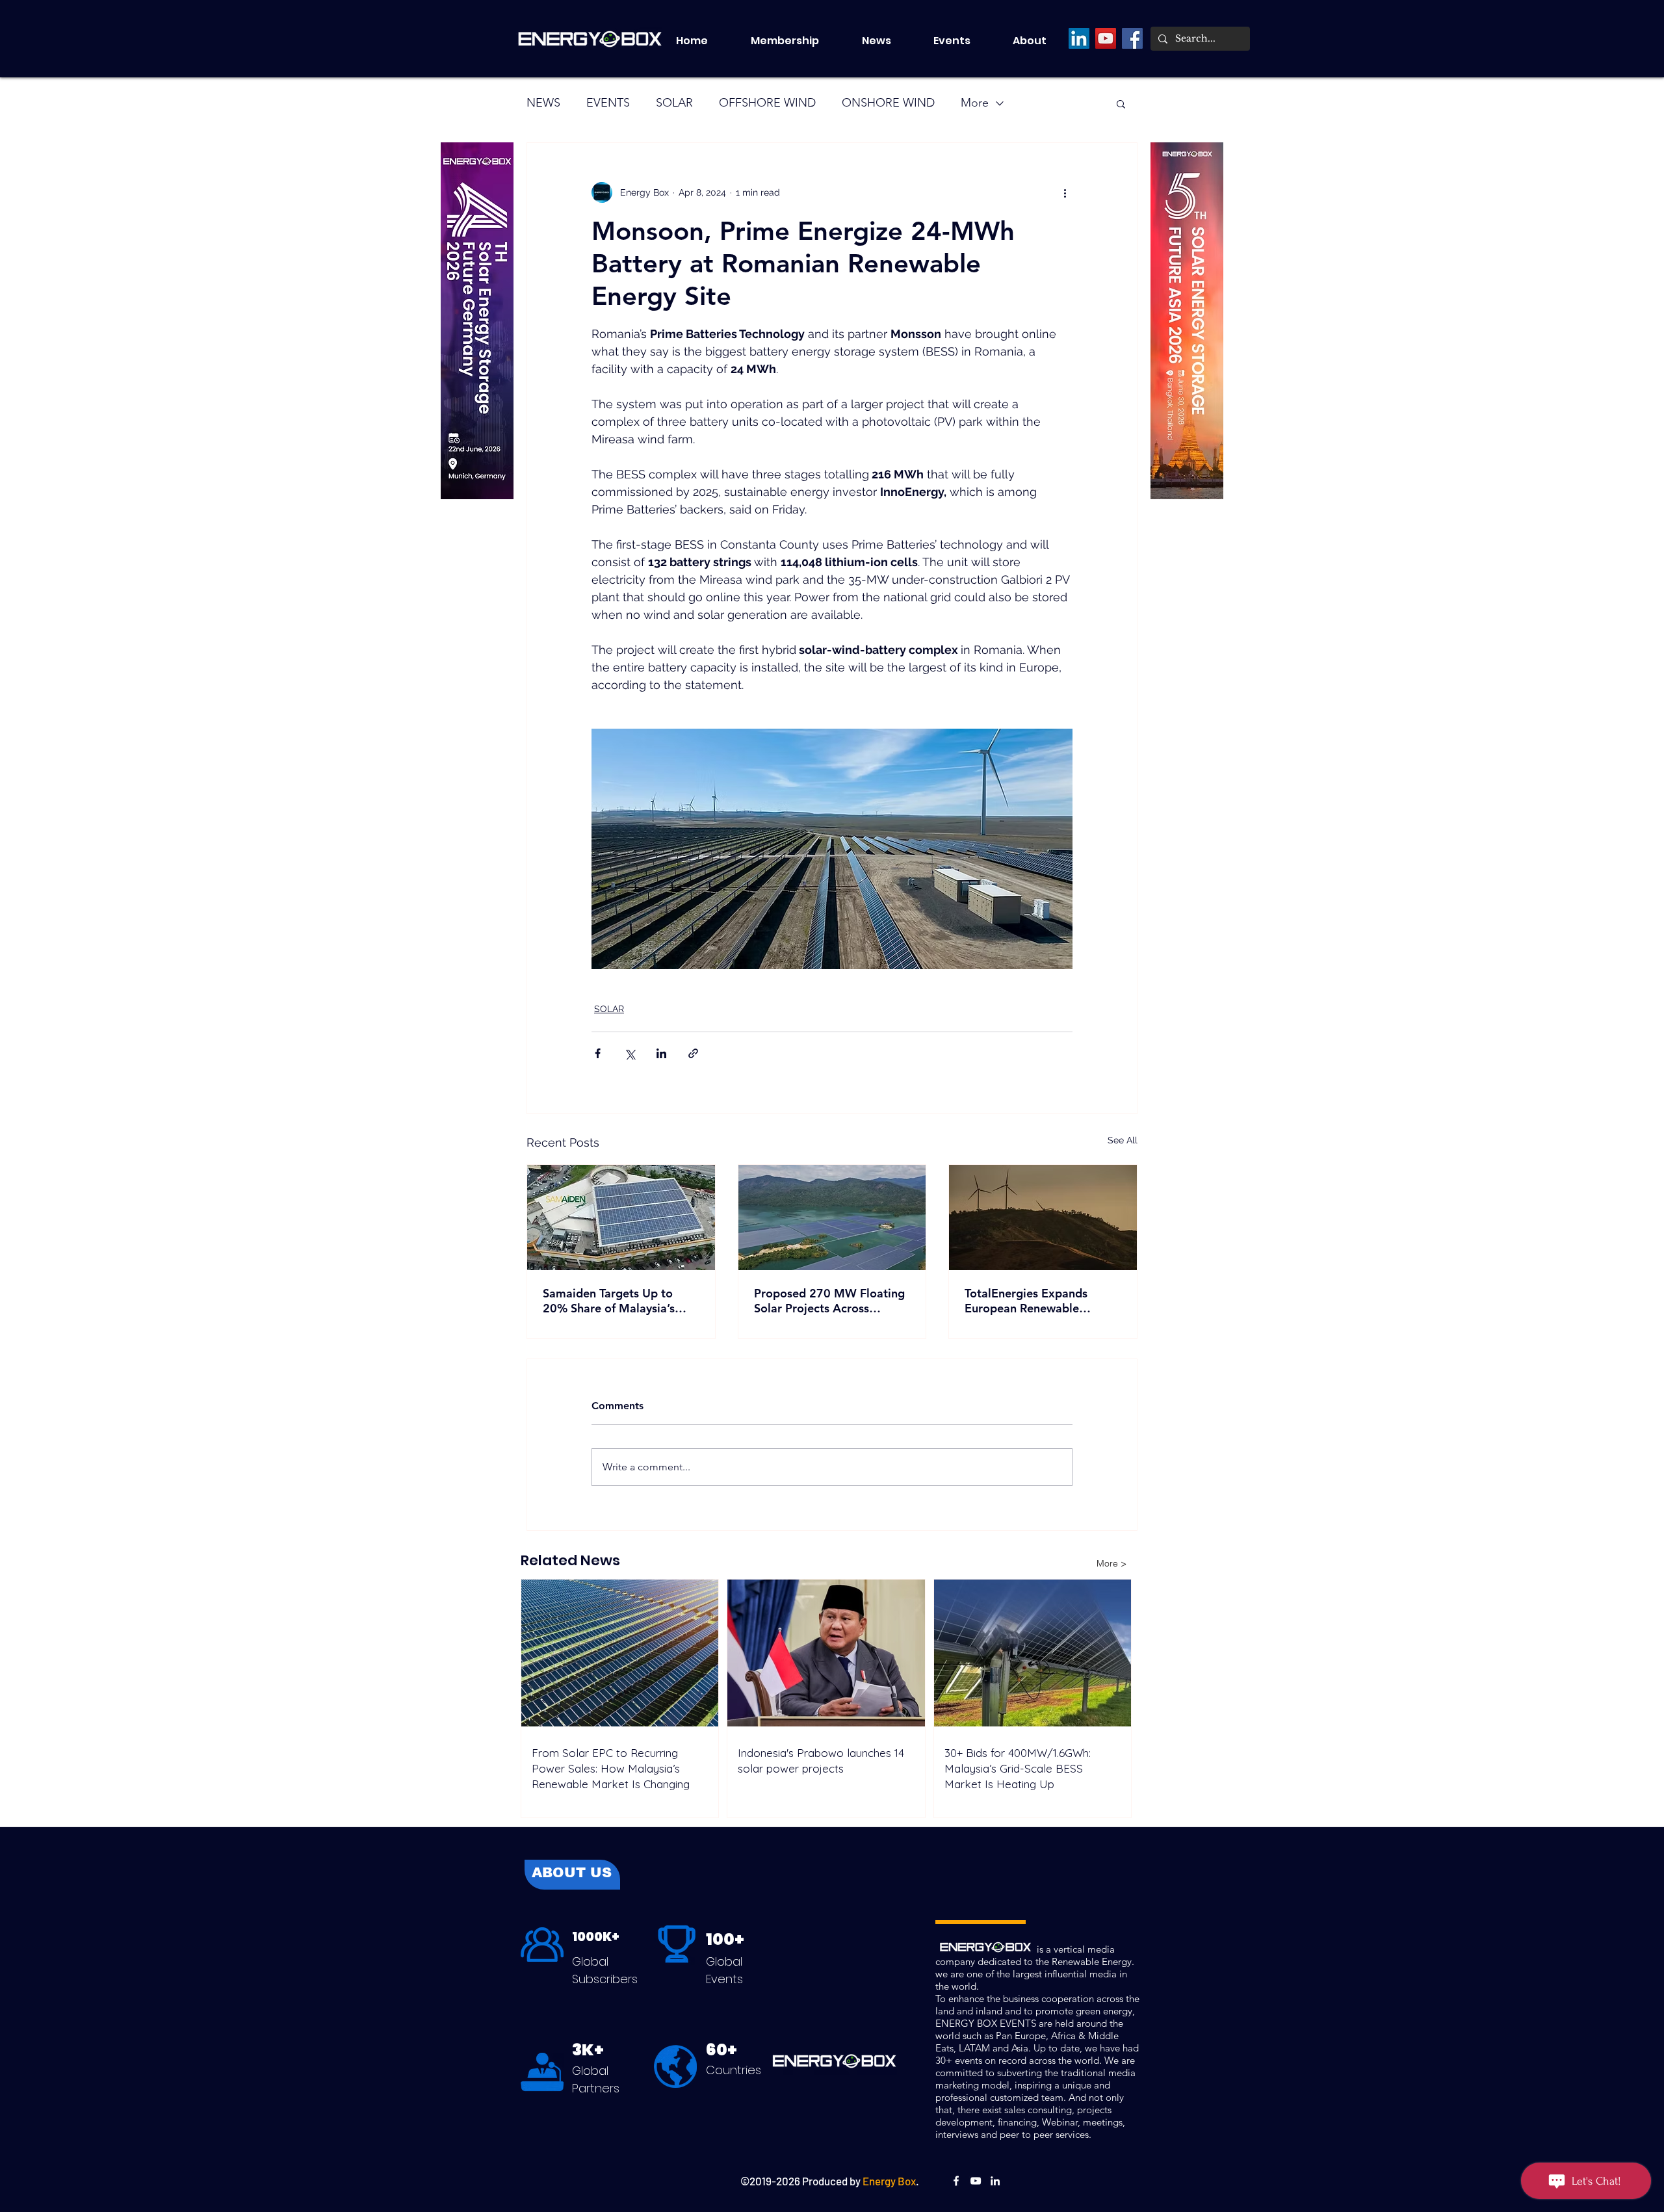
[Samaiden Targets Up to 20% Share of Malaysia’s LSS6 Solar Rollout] (621, 1217)
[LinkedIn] (1079, 38)
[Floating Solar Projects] (832, 1217)
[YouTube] (1106, 38)
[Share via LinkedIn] (661, 1053)
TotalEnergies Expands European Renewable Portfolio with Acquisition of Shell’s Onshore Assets (1041, 1301)
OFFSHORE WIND (767, 103)
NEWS (543, 103)
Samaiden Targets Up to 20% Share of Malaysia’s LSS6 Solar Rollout (609, 1301)
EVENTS (608, 103)
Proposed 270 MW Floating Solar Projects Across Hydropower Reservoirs (829, 1301)
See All (1123, 1140)
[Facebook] (1132, 38)
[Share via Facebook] (598, 1053)
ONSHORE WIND (888, 103)
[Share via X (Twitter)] (630, 1053)
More (975, 103)
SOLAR (674, 103)
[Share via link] (693, 1053)
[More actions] (1065, 192)
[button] (963, 41)
